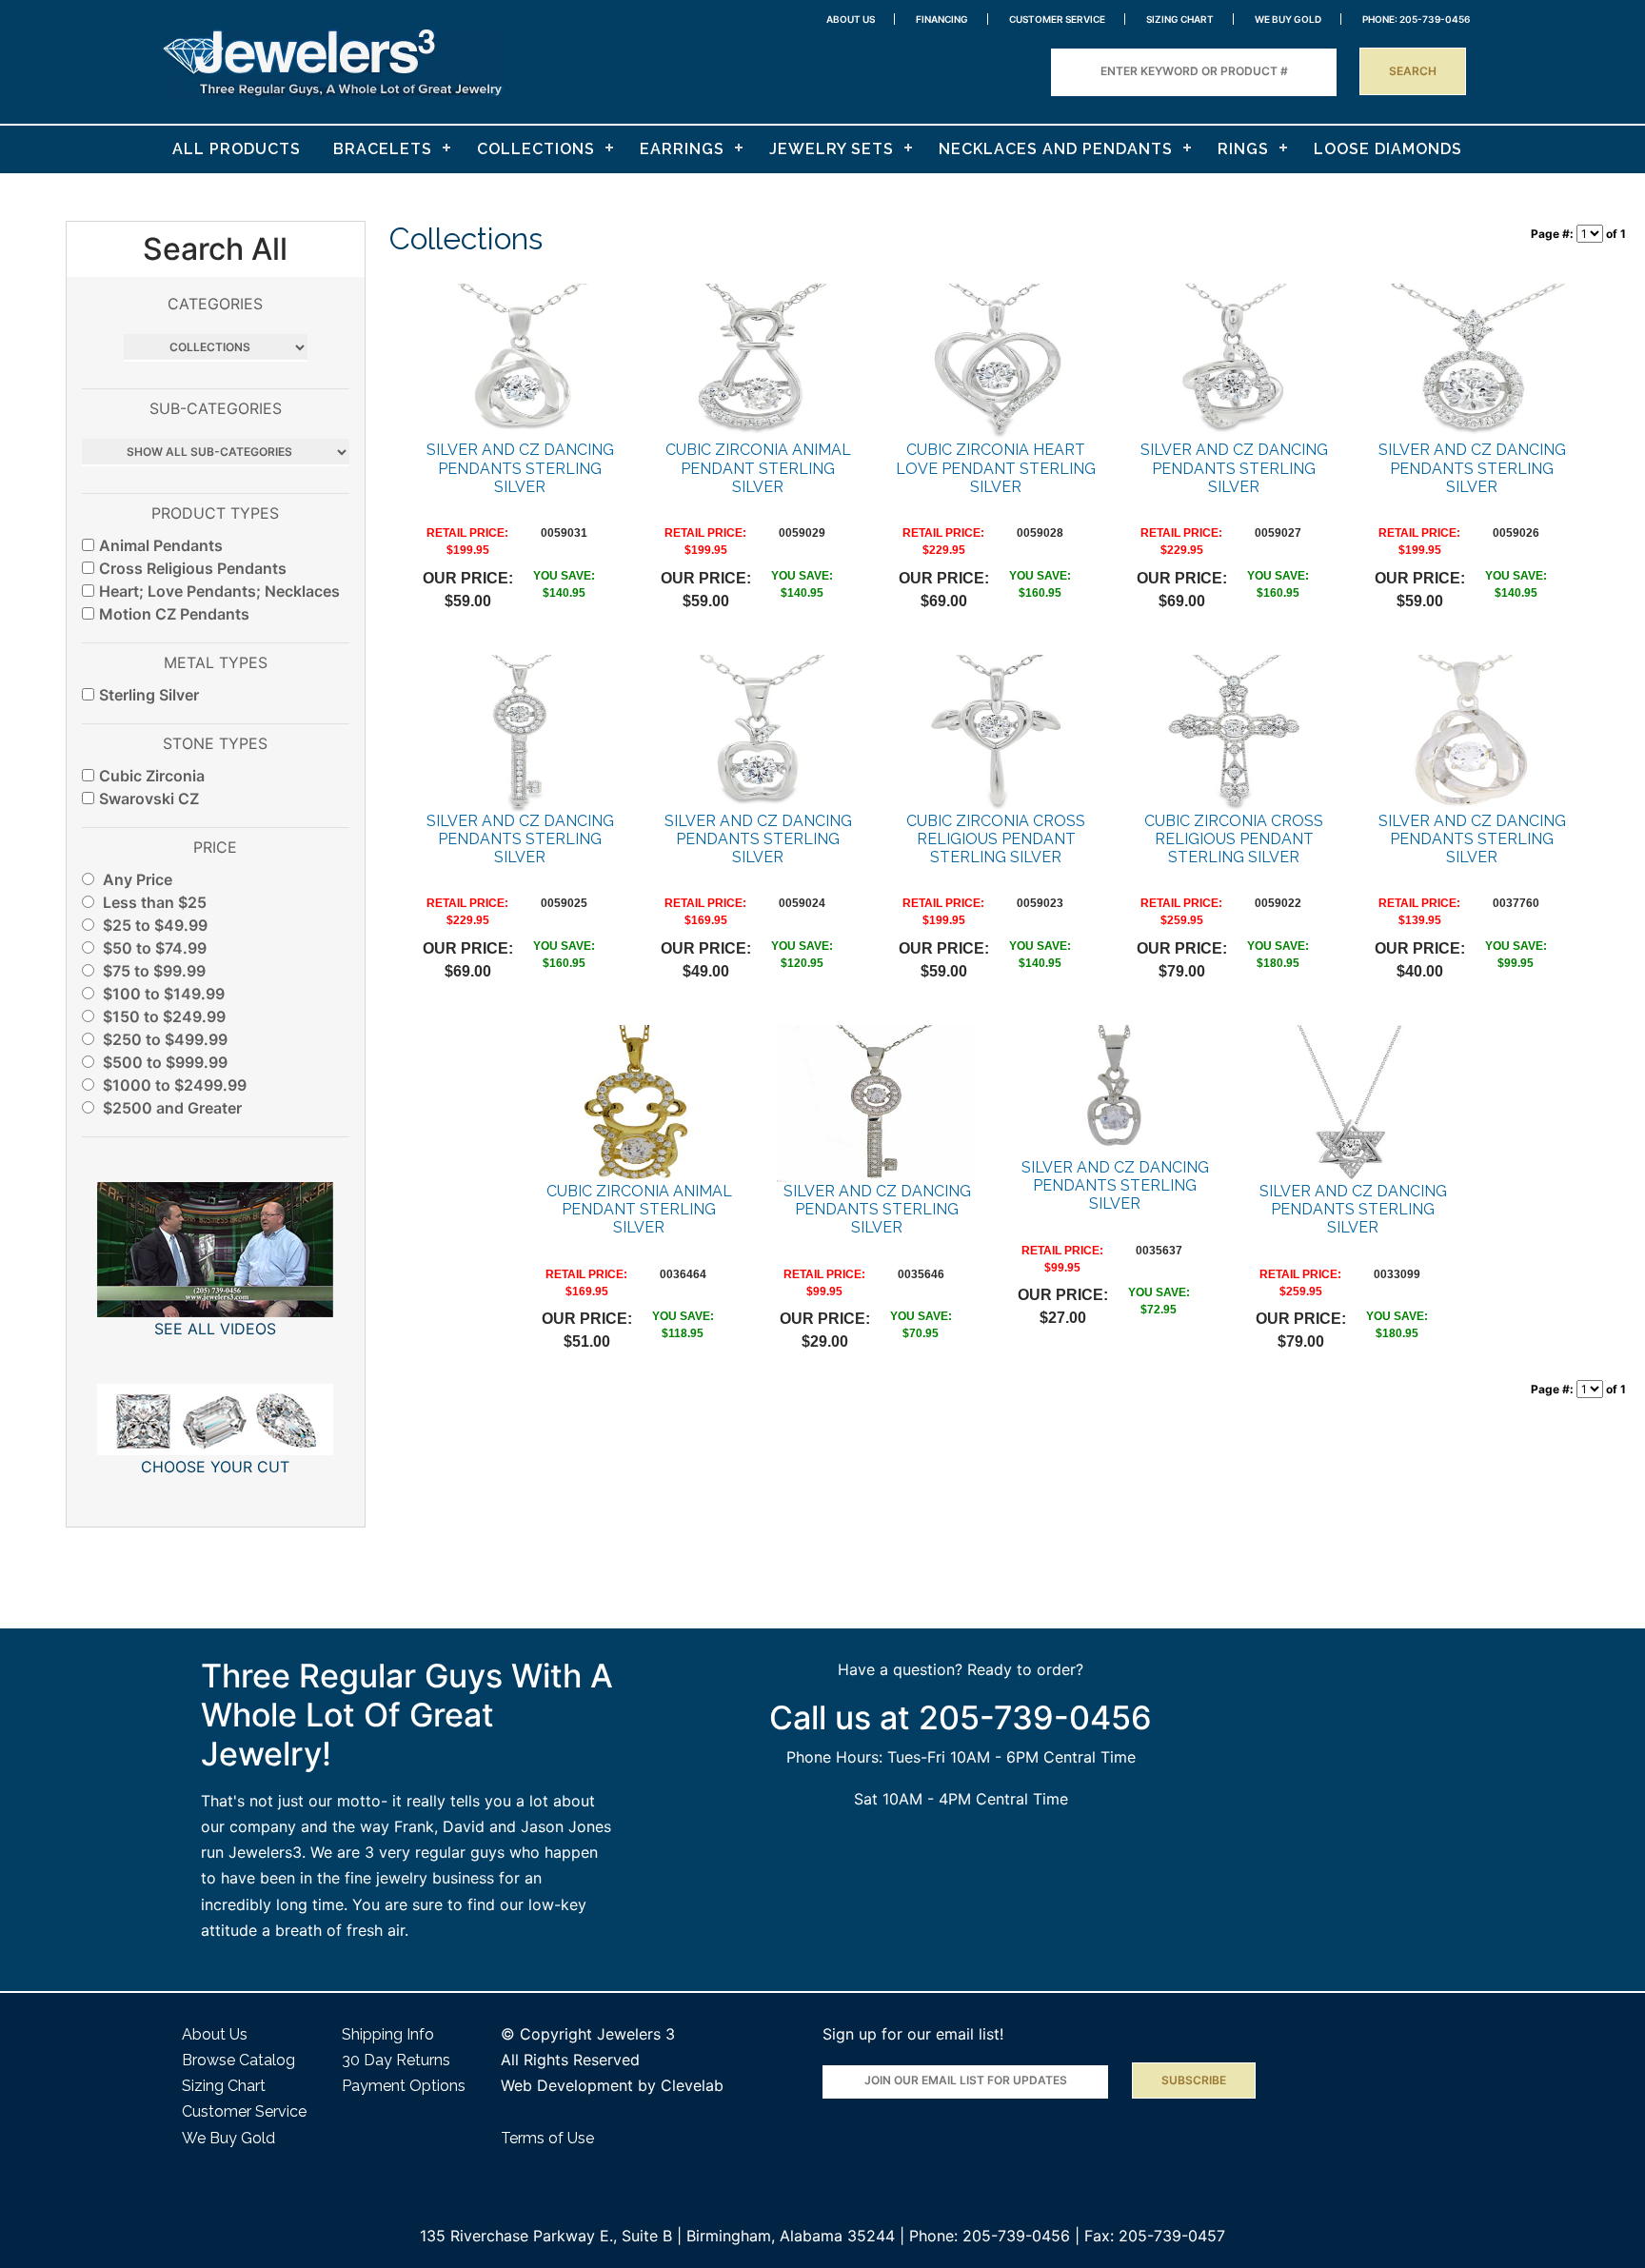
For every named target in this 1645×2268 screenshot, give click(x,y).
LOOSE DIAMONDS (1388, 149)
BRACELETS (383, 149)
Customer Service (1057, 19)
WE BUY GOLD (1288, 19)
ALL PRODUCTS (237, 149)
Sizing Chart (1180, 19)
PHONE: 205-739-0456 (1416, 19)
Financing (942, 19)
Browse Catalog (238, 2060)
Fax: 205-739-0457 (1155, 2236)
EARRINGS (682, 149)
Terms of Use (547, 2138)
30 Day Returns (396, 2060)
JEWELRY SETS (832, 149)
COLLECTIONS (536, 149)
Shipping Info (388, 2034)
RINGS (1243, 149)
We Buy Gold (228, 2138)
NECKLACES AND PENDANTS (1056, 149)
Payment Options (404, 2086)
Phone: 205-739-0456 (990, 2236)
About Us (851, 19)
